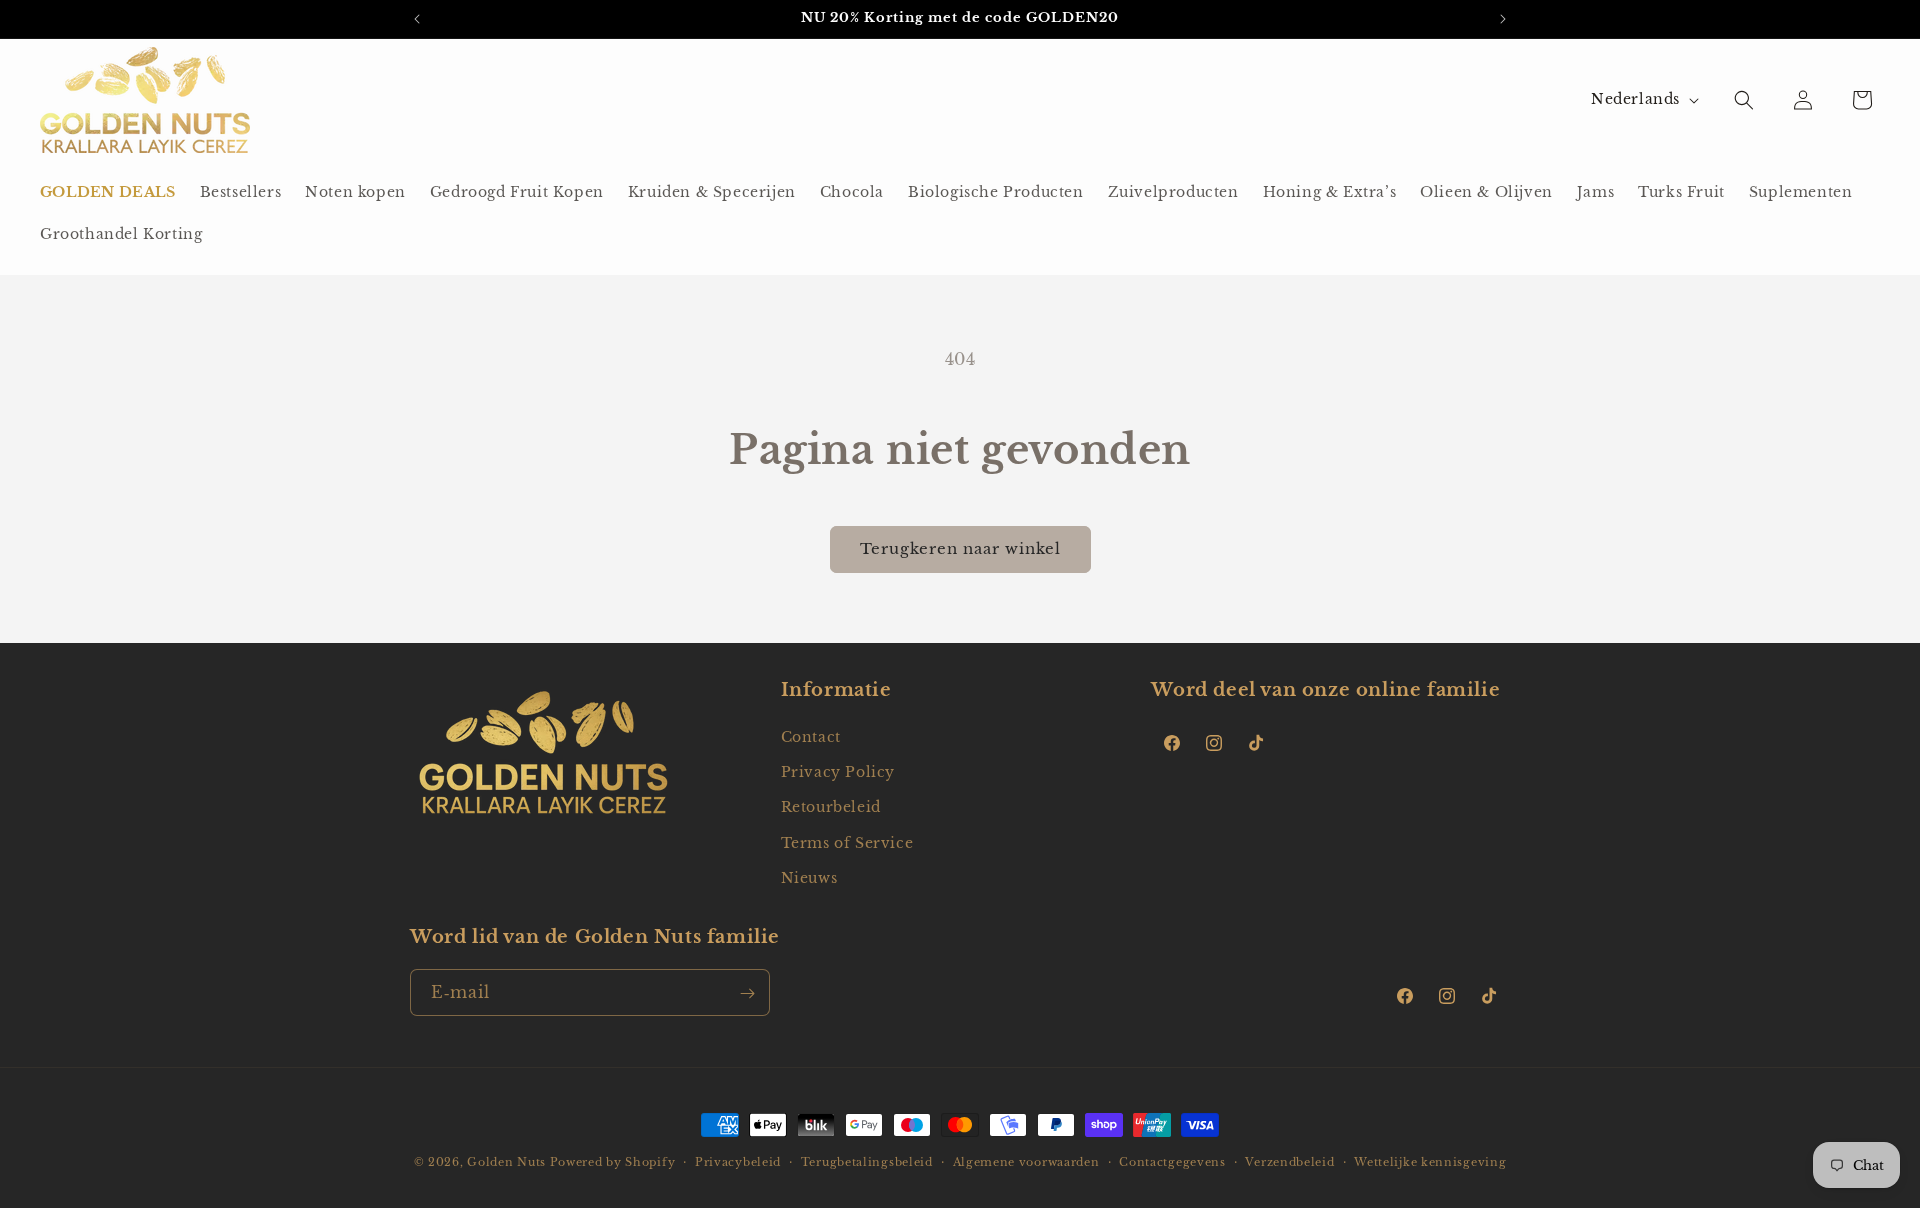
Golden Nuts (506, 1162)
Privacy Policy (838, 772)
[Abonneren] (747, 993)
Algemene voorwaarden (1026, 1161)
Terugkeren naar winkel (960, 548)
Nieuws (809, 878)
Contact (811, 737)
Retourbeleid (831, 808)
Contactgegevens (1172, 1161)
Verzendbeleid (1289, 1161)
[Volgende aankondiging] (1503, 19)
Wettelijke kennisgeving (1430, 1161)
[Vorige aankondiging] (417, 19)
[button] (1744, 100)
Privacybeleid (738, 1161)
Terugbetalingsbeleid (867, 1161)
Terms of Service (847, 843)
